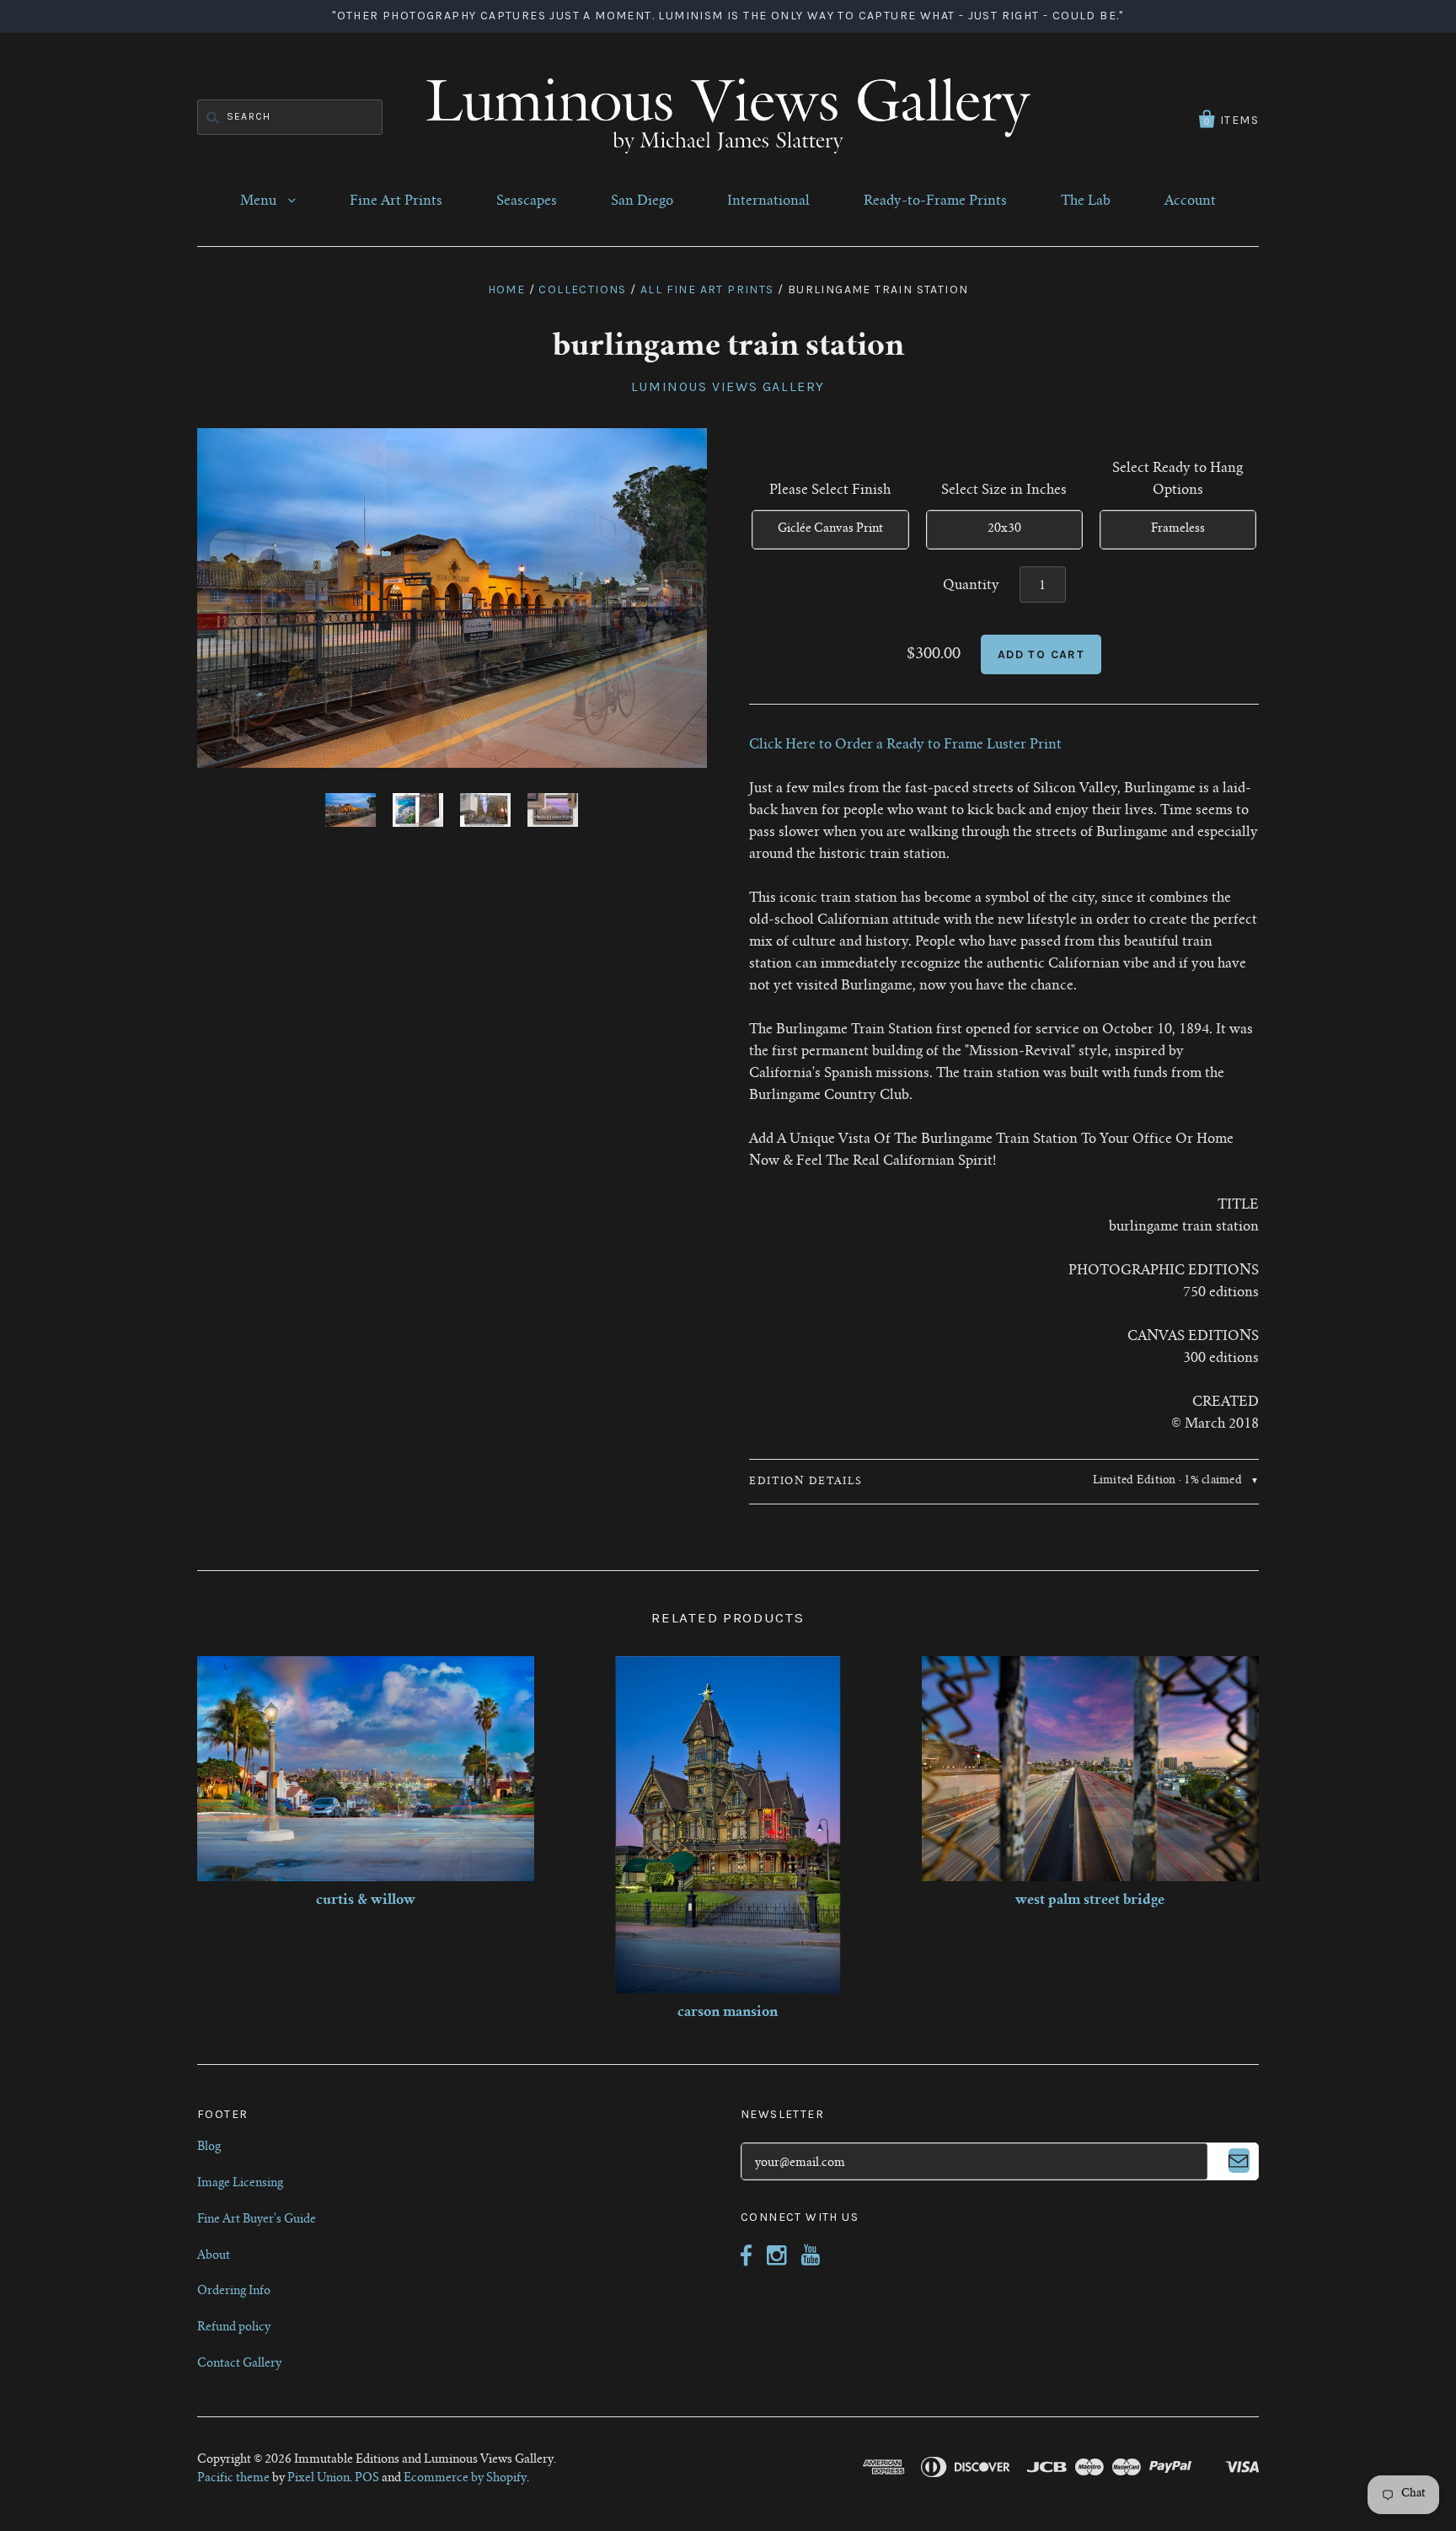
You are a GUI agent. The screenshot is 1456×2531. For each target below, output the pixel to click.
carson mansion (728, 2013)
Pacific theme (233, 2479)
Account (1190, 201)
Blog (209, 2148)
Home (507, 290)
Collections (582, 290)
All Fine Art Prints (707, 290)
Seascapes (527, 201)
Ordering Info (234, 2292)
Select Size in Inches (1004, 491)
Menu (260, 201)
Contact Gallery (239, 2364)
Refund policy (234, 2328)
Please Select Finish (830, 491)
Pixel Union (318, 2479)
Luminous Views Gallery (728, 386)
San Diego (642, 201)
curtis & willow (366, 1901)
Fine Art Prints (396, 201)
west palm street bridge (1090, 1901)
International (768, 201)
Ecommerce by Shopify (465, 2479)
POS (367, 2479)
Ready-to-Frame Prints (935, 201)
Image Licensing (240, 2184)
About (214, 2256)
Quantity (971, 586)
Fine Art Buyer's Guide (257, 2220)
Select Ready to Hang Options (1178, 480)
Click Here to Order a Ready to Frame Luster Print (905, 745)
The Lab (1086, 201)
